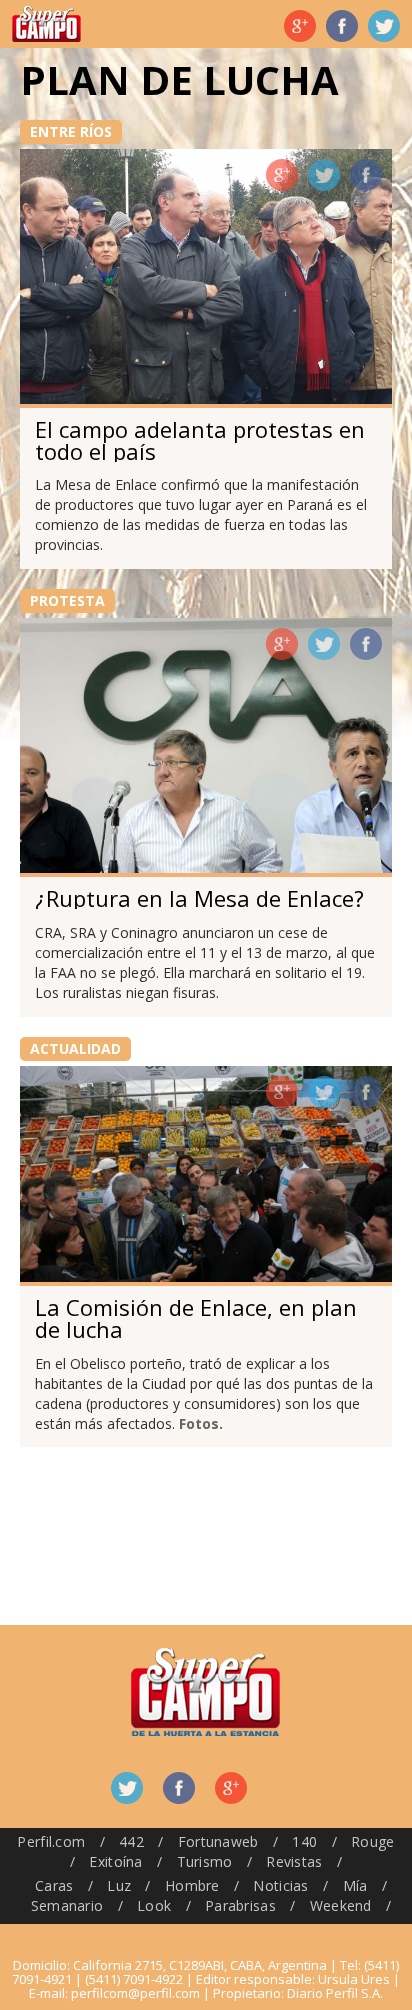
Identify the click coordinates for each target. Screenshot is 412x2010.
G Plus (300, 26)
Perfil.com (51, 1841)
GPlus (282, 175)
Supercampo (46, 24)
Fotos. (201, 1423)
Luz (119, 1885)
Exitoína (115, 1861)
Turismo (205, 1861)
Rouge (372, 1841)
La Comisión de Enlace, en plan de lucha (196, 1318)
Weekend (341, 1905)
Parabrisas (240, 1905)
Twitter (384, 26)
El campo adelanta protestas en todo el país (200, 440)
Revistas (294, 1861)
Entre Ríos (71, 131)
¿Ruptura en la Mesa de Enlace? (199, 898)
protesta (67, 600)
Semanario (67, 1905)
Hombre (192, 1885)
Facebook (342, 26)
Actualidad (75, 1048)
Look (154, 1905)
